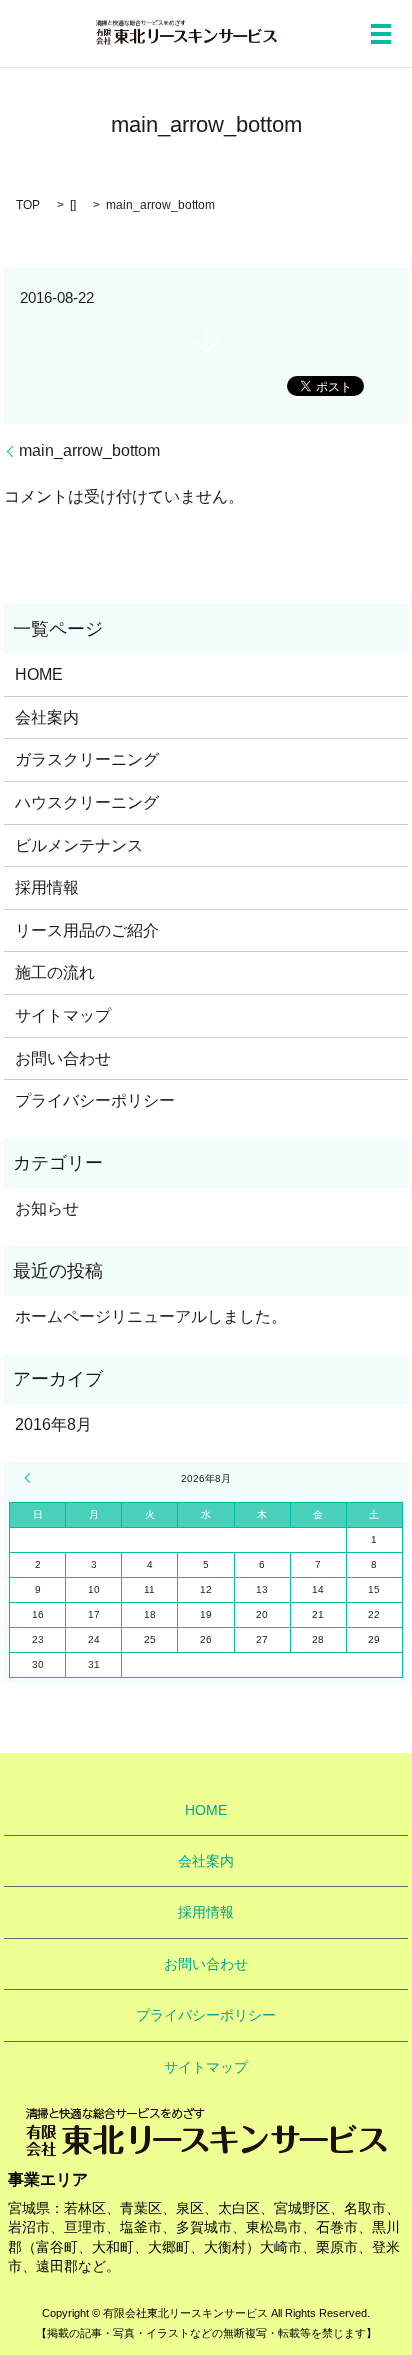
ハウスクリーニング (87, 802)
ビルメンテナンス (79, 845)
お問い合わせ (63, 1058)
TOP (28, 205)
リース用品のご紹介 (87, 930)
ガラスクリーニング (87, 759)
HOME (39, 674)
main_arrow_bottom (89, 450)
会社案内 (47, 717)
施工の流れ (55, 972)
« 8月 (30, 1478)
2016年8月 (53, 1424)
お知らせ (47, 1208)
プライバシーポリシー (95, 1100)
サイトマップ (63, 1015)
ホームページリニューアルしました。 (151, 1316)
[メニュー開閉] (381, 34)
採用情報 (47, 887)
